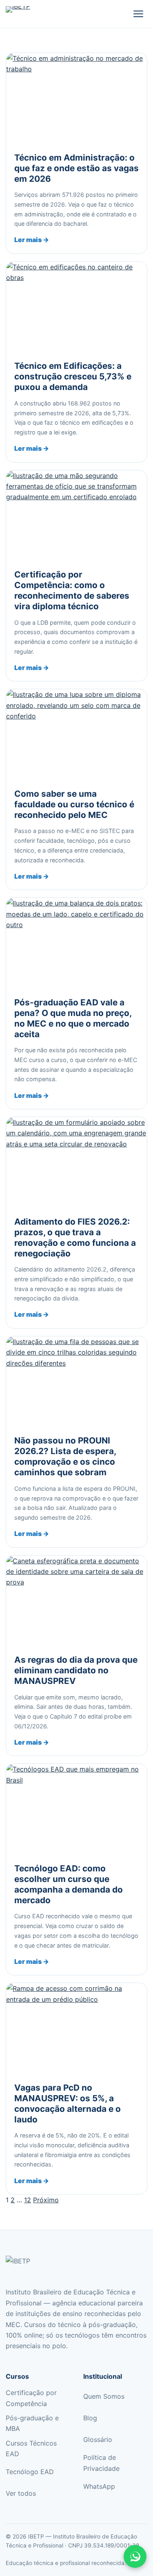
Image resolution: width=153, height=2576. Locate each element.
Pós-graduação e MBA (32, 2423)
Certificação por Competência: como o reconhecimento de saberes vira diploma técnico (72, 590)
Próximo (46, 2200)
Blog (90, 2418)
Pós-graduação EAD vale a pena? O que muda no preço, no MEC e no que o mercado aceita (73, 1018)
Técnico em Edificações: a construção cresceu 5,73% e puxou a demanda (73, 376)
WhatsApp (99, 2486)
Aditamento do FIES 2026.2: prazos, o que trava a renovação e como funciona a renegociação (75, 1237)
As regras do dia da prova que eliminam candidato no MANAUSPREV (76, 1670)
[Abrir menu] (138, 14)
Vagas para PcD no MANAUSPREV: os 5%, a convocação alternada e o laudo (68, 2103)
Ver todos (21, 2493)
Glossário (98, 2439)
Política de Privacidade (101, 2463)
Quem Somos (104, 2396)
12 (28, 2200)
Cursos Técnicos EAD (31, 2448)
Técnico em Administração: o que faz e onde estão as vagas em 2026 (76, 168)
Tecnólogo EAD (30, 2472)
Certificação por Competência (31, 2398)
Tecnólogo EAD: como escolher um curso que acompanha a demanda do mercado (69, 1884)
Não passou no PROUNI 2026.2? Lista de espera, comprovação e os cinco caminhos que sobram (65, 1456)
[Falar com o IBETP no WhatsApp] (135, 2556)
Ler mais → (32, 240)
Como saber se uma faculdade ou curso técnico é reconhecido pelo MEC (74, 804)
